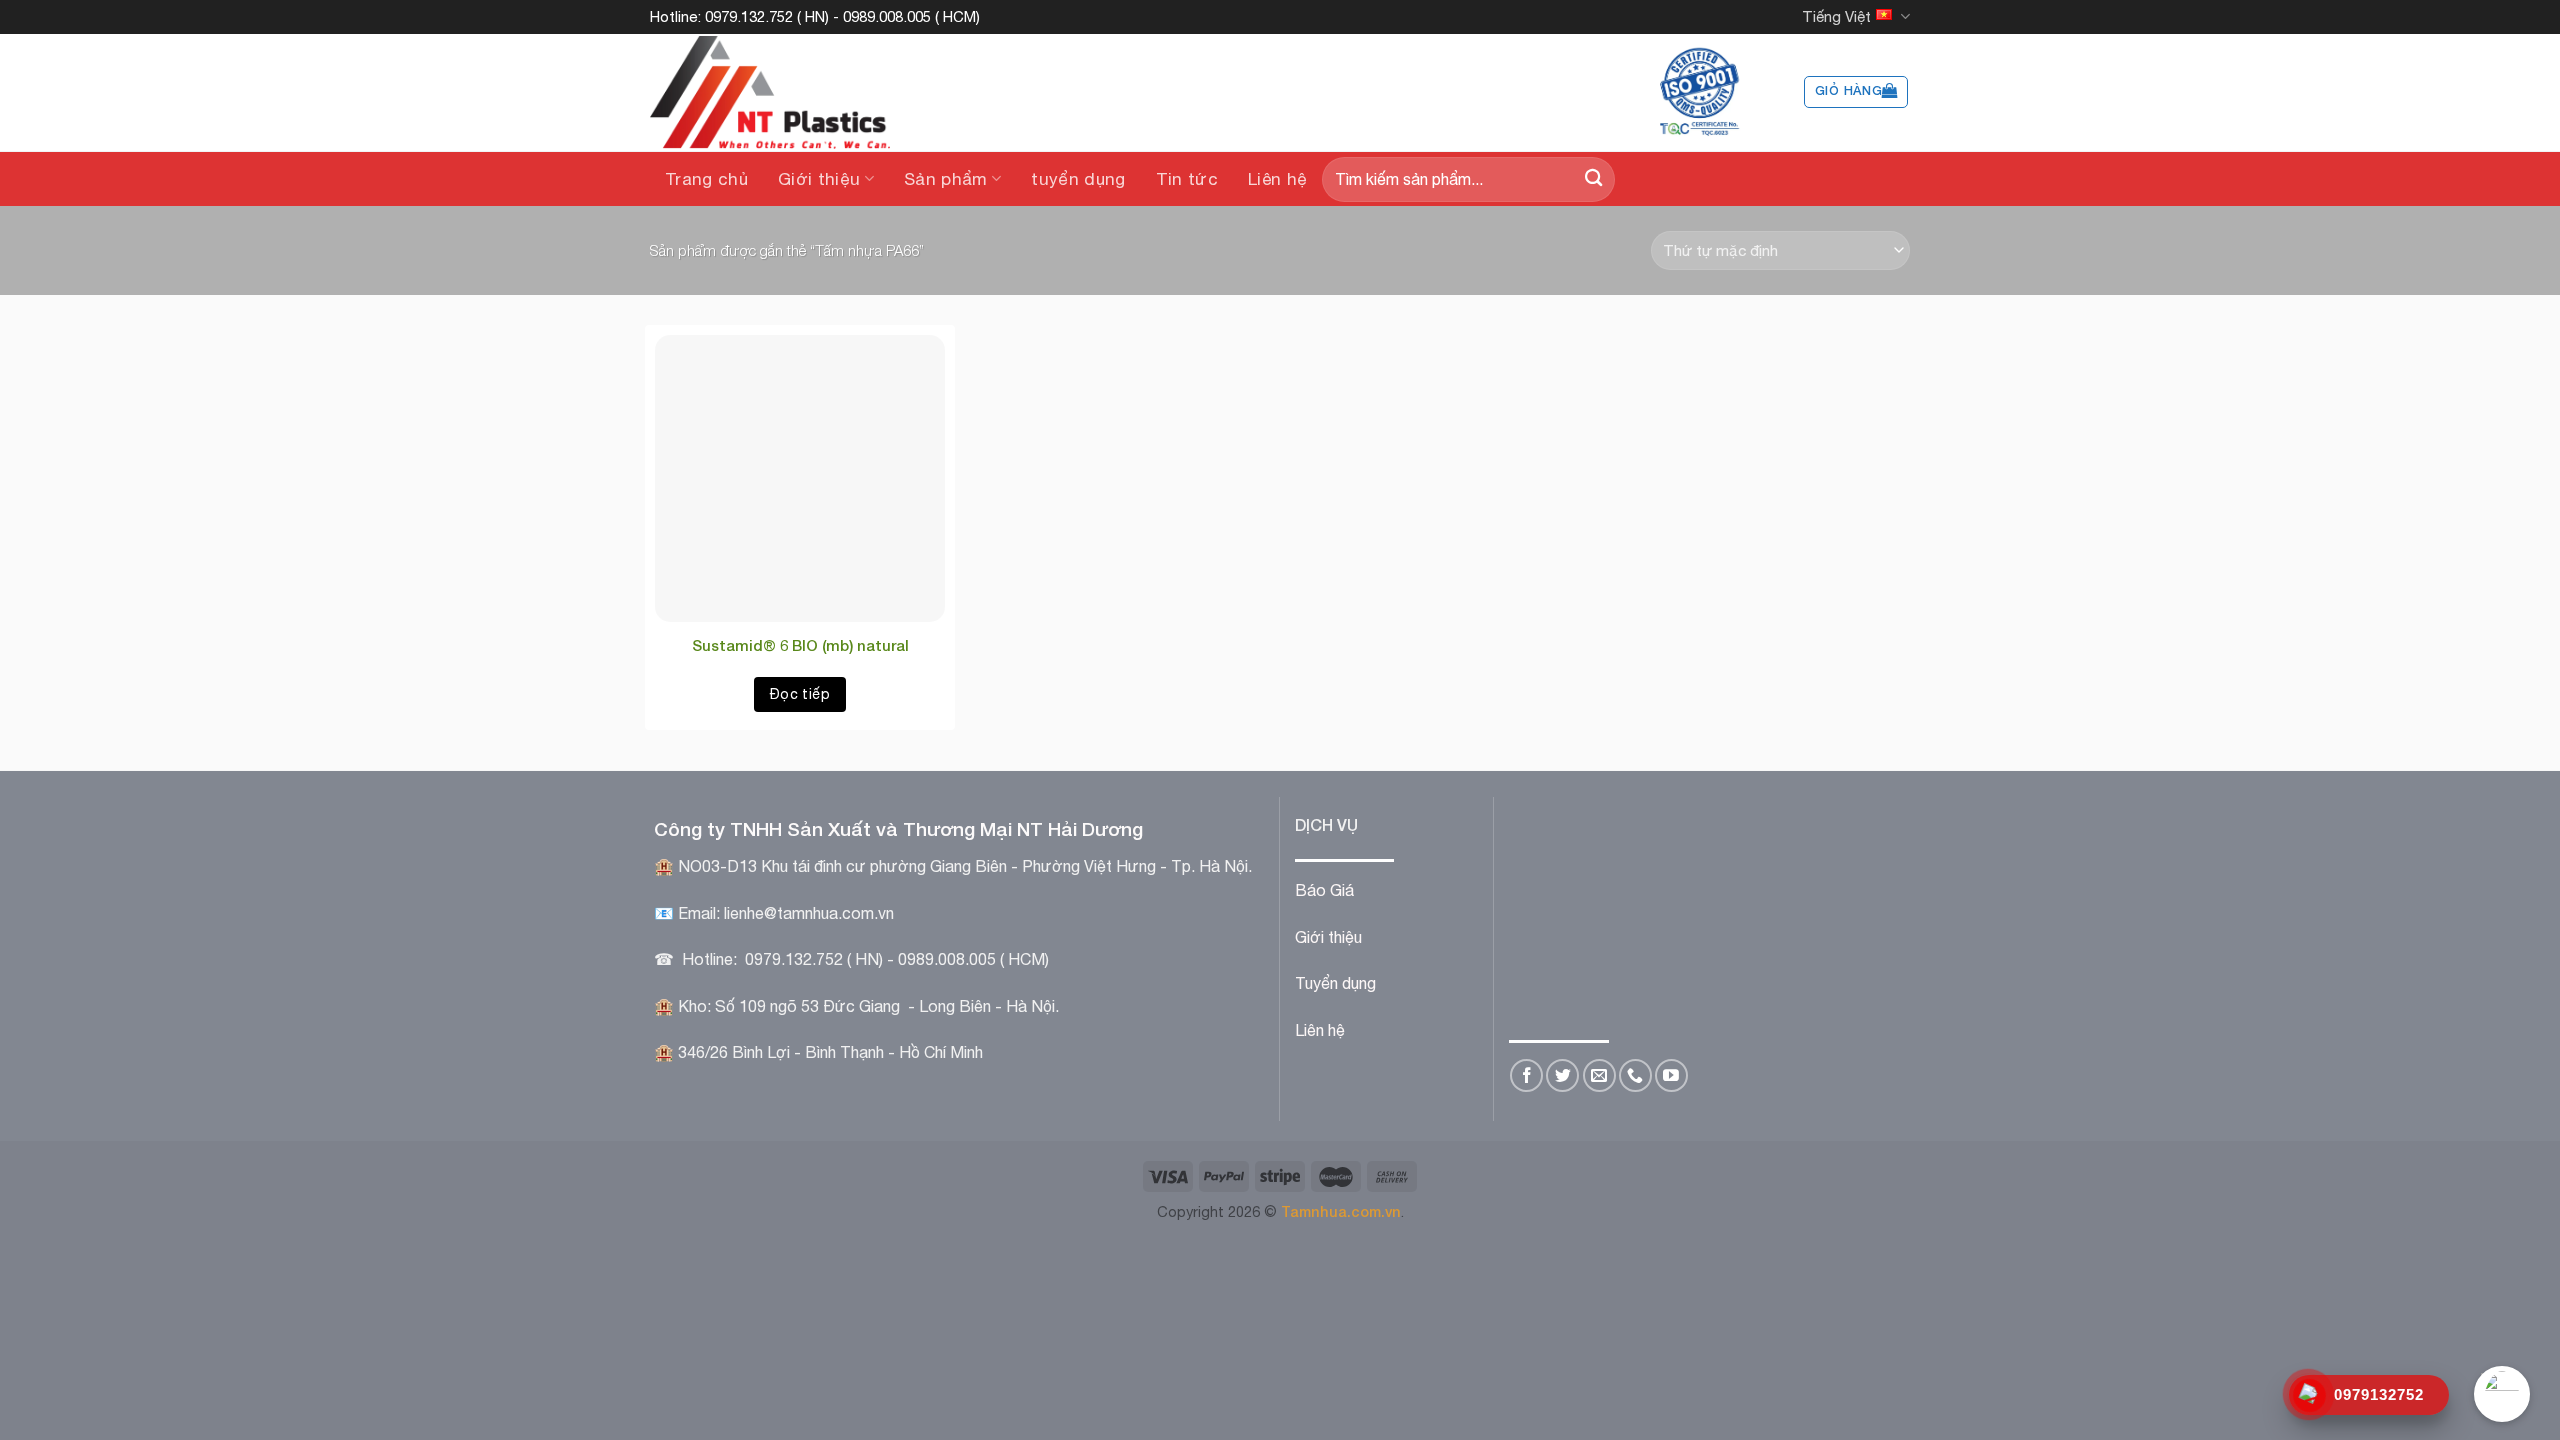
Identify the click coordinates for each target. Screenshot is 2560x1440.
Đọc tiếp (800, 694)
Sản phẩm (946, 179)
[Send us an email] (1599, 1075)
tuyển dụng (1078, 179)
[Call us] (1635, 1075)
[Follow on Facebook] (1526, 1075)
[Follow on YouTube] (1671, 1075)
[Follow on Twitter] (1562, 1075)
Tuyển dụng (1335, 983)
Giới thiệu (819, 179)
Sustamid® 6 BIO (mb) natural (800, 645)
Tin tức (1187, 179)
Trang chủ (706, 179)
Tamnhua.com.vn (1341, 1211)
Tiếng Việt (1836, 16)
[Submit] (1593, 179)
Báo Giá (1324, 890)
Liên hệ (1277, 179)
